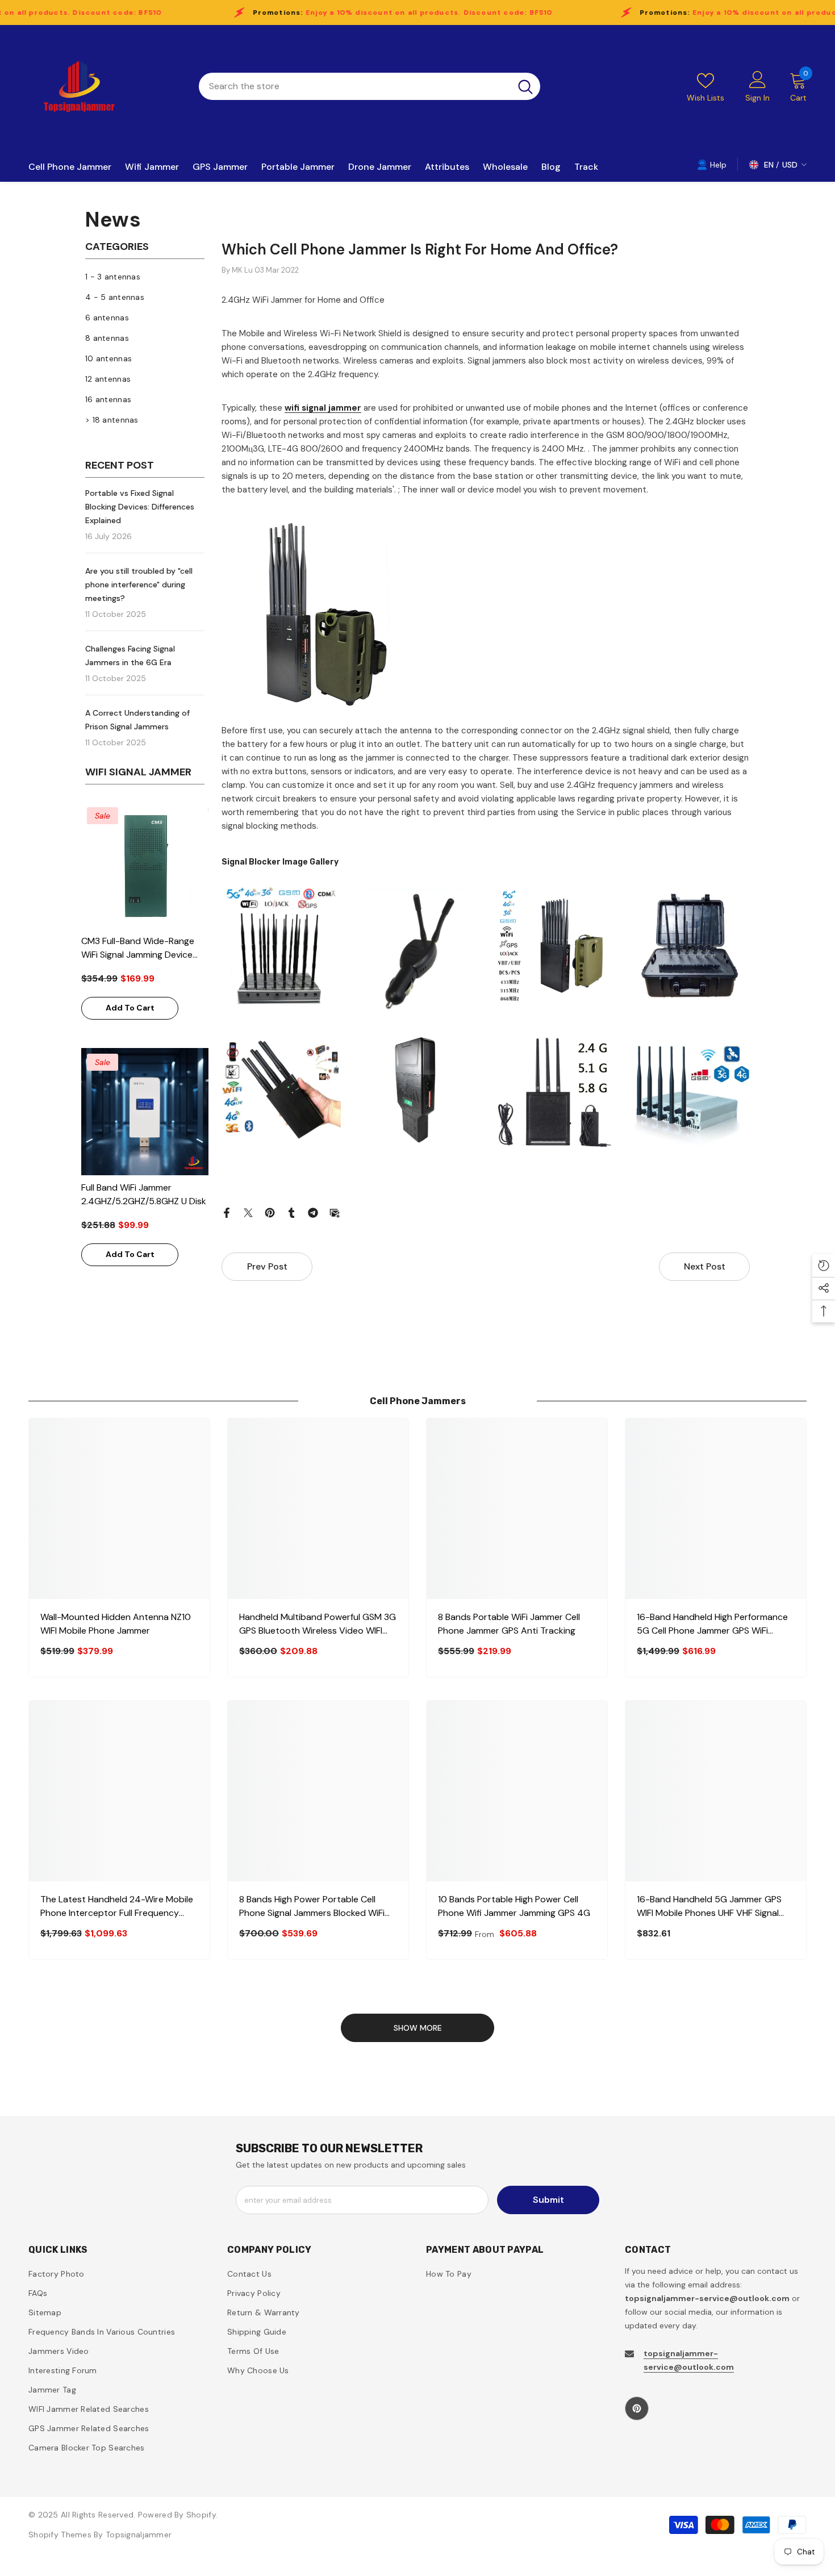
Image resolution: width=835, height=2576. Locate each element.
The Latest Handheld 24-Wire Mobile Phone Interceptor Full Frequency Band (117, 1907)
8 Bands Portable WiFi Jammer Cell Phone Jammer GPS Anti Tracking (509, 1624)
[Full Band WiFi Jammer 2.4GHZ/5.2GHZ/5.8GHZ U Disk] (145, 1112)
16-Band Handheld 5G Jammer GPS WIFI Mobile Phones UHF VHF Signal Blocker (709, 1907)
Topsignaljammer (139, 2535)
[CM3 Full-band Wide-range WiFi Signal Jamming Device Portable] (145, 865)
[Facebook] (227, 1212)
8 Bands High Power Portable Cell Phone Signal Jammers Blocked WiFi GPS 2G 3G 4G (312, 1907)
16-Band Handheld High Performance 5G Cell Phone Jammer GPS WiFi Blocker (712, 1624)
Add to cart (130, 1008)
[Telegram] (313, 1212)
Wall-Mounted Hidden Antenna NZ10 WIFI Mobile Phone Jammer (116, 1624)
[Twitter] (248, 1212)
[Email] (335, 1212)
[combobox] (355, 86)
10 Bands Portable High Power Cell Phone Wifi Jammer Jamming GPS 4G (514, 1906)
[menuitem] (145, 277)
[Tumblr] (291, 1212)
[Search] (370, 86)
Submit (548, 2200)
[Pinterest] (270, 1212)
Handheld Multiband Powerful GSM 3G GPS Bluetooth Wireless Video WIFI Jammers (318, 1624)
